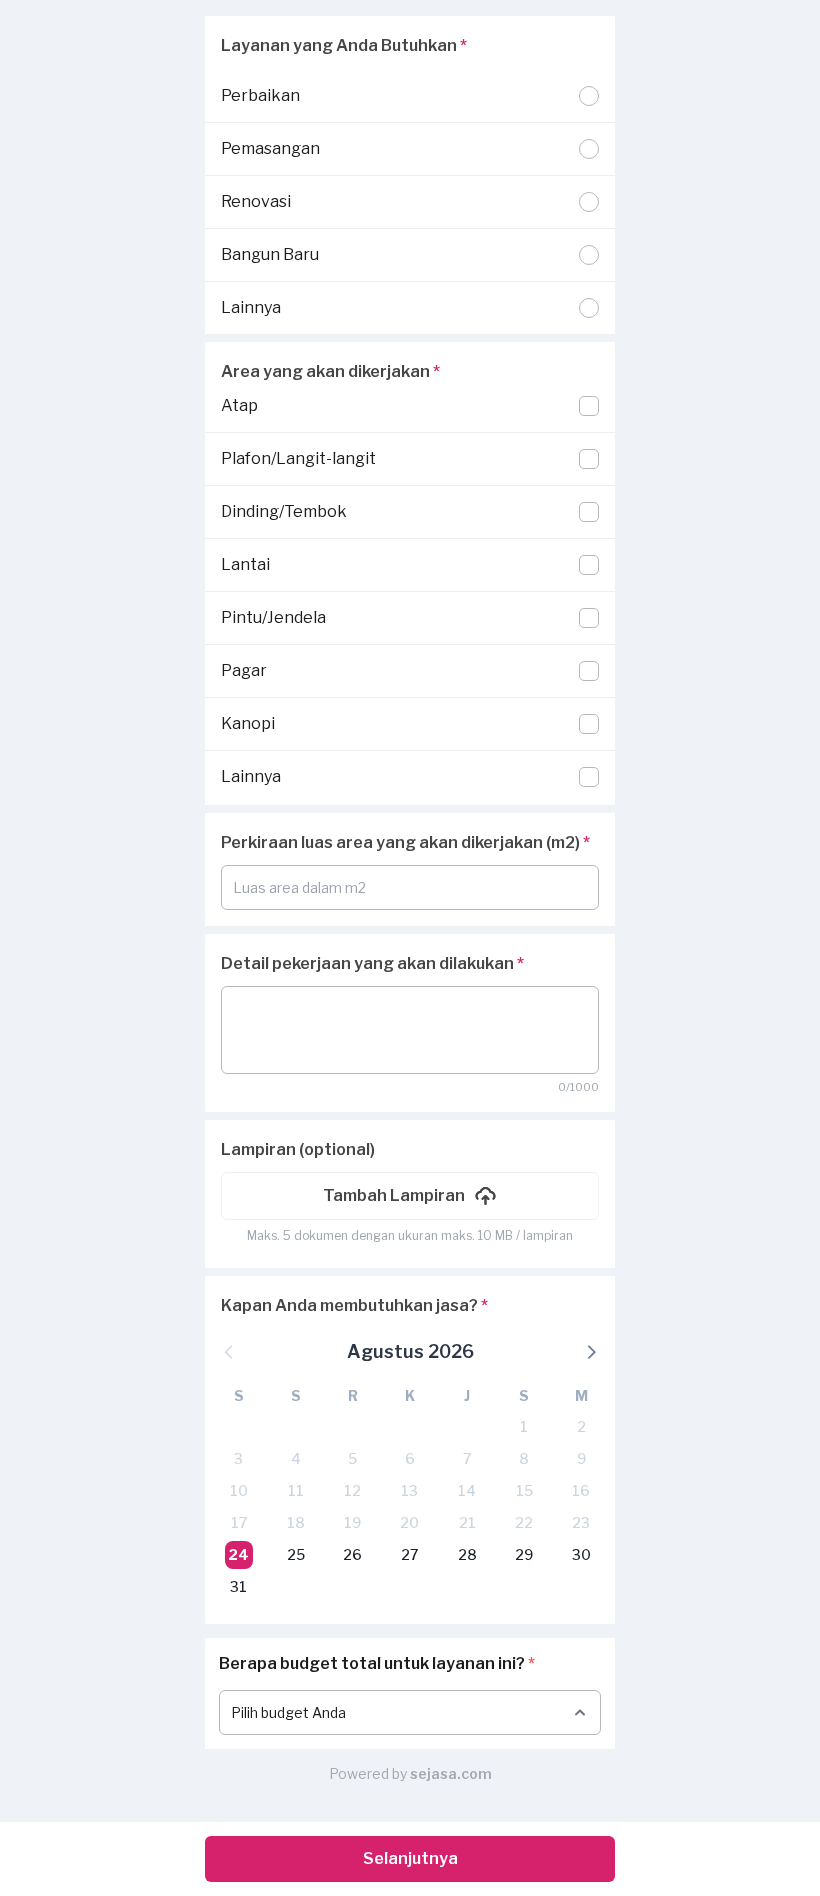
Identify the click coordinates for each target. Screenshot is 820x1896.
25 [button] (296, 1554)
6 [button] (410, 1458)
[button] (410, 1196)
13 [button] (409, 1490)
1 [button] (524, 1426)
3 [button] (238, 1458)
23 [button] (581, 1522)
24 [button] (238, 1554)
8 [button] (524, 1458)
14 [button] (467, 1490)
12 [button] (352, 1490)
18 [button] (296, 1522)
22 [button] (524, 1522)
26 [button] (352, 1554)
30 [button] (581, 1554)
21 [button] (467, 1522)
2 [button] (581, 1426)
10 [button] (239, 1490)
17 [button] (239, 1522)
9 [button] (581, 1458)
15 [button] (524, 1490)
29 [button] (524, 1554)
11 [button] (296, 1490)
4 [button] (296, 1458)
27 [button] (409, 1554)
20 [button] (409, 1522)
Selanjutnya (410, 1858)
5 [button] (352, 1458)
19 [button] (352, 1522)
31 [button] (238, 1586)
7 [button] (467, 1458)
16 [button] (581, 1490)
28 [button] (467, 1554)
